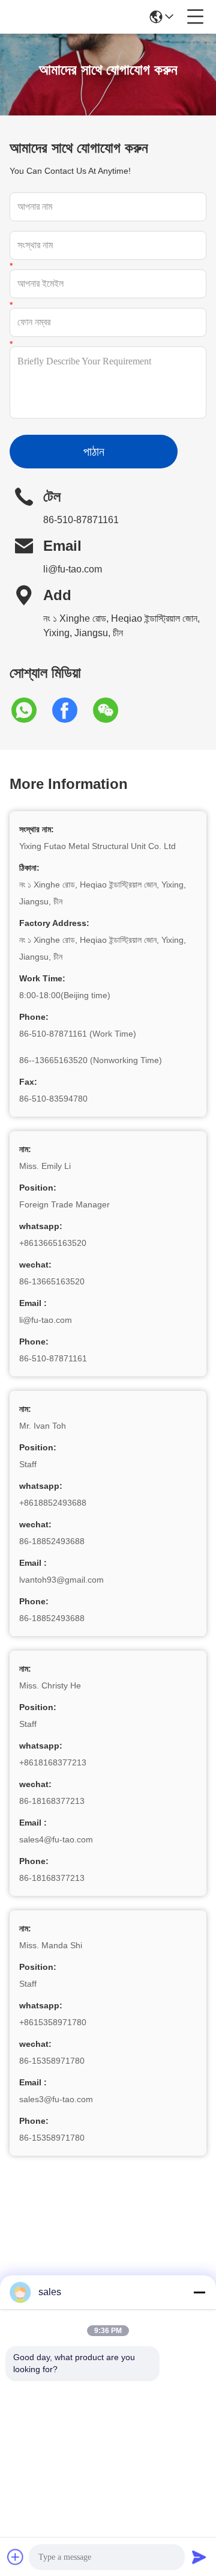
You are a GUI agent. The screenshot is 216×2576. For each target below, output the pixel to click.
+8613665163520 (53, 1243)
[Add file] (16, 2557)
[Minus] (199, 2292)
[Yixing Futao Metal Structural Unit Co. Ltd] (49, 17)
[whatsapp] (30, 710)
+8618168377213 (53, 1762)
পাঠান (94, 452)
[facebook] (71, 710)
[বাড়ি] (108, 2255)
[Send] (199, 2557)
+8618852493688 (53, 1503)
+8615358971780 (53, 2022)
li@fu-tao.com (73, 569)
